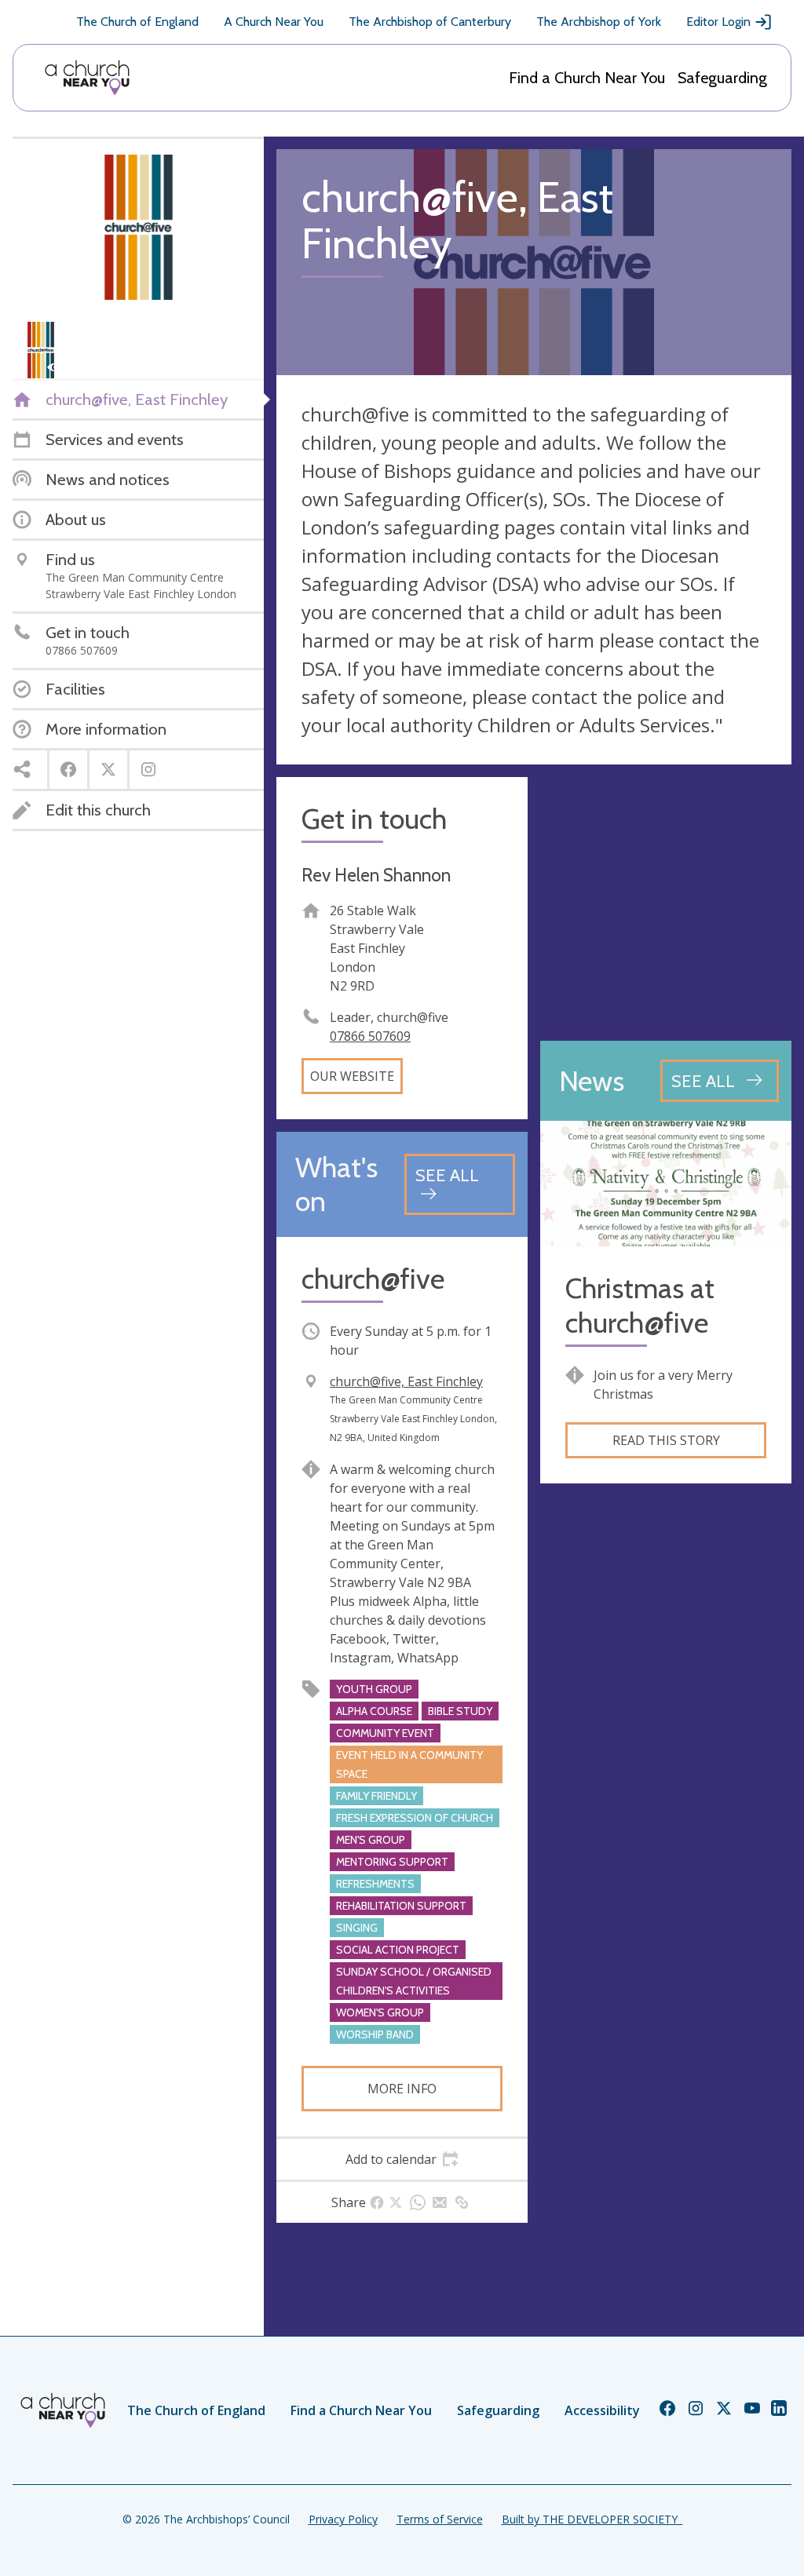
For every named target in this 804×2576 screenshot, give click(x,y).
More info (402, 2089)
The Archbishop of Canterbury (430, 22)
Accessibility (602, 2410)
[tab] (402, 2159)
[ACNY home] (87, 78)
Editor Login (718, 22)
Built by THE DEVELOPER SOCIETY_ (592, 2519)
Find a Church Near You (587, 78)
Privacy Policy (343, 2519)
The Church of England (137, 22)
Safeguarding (722, 78)
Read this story (666, 1440)
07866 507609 (370, 1036)
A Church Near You (274, 22)
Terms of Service (440, 2519)
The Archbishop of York (599, 22)
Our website (352, 1076)
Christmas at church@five (640, 1305)
